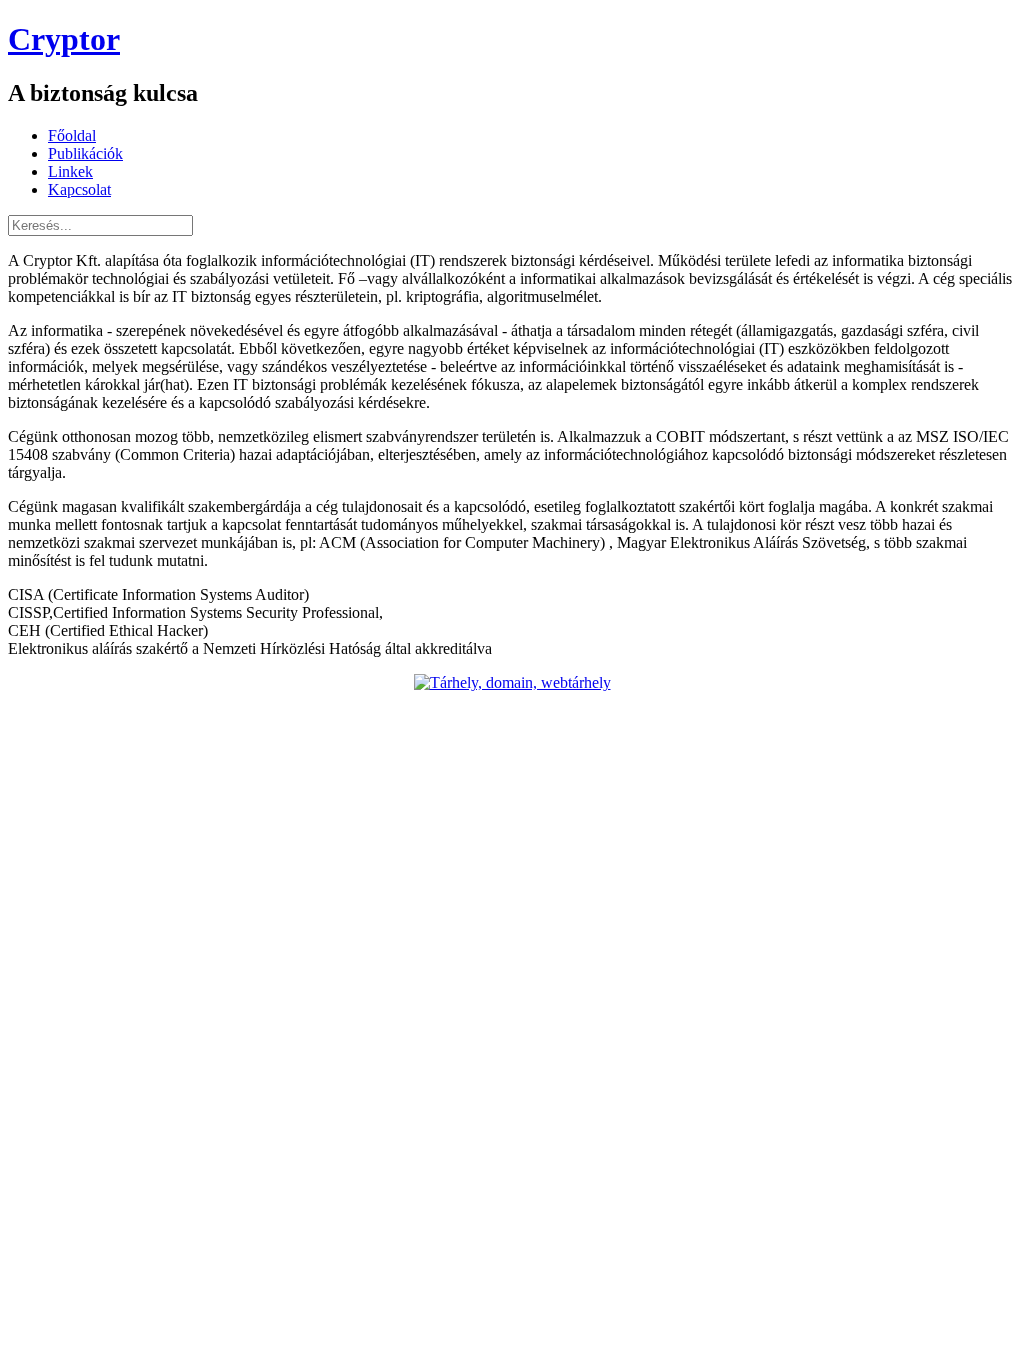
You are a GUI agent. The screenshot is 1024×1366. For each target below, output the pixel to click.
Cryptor (64, 39)
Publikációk (85, 153)
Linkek (70, 171)
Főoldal (72, 135)
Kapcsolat (79, 189)
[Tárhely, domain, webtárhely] (512, 682)
